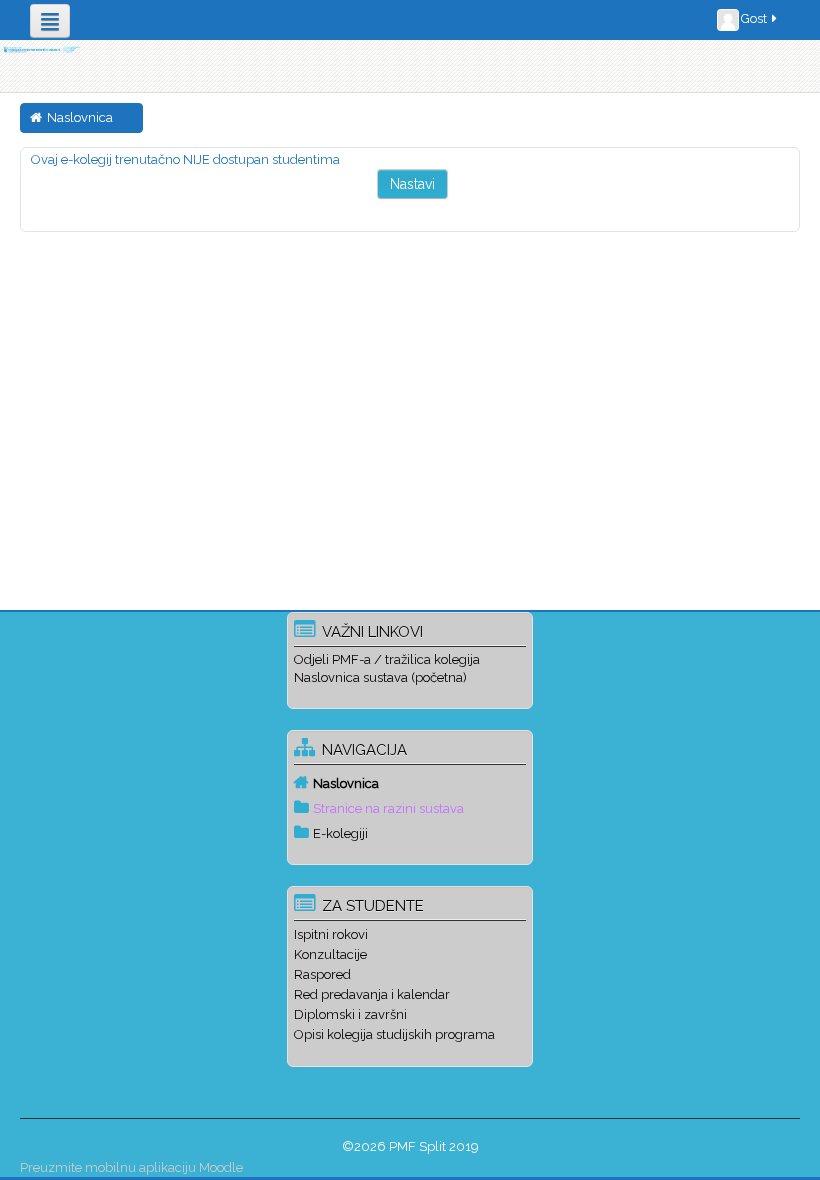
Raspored (322, 974)
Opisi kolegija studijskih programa (394, 1034)
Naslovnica (346, 783)
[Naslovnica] (41, 49)
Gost (754, 18)
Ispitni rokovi (331, 934)
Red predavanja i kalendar (372, 994)
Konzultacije (330, 954)
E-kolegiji (340, 833)
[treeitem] (410, 783)
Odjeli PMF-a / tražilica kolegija (387, 659)
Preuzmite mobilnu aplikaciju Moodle (131, 1167)
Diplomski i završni (350, 1014)
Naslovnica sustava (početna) (380, 677)
